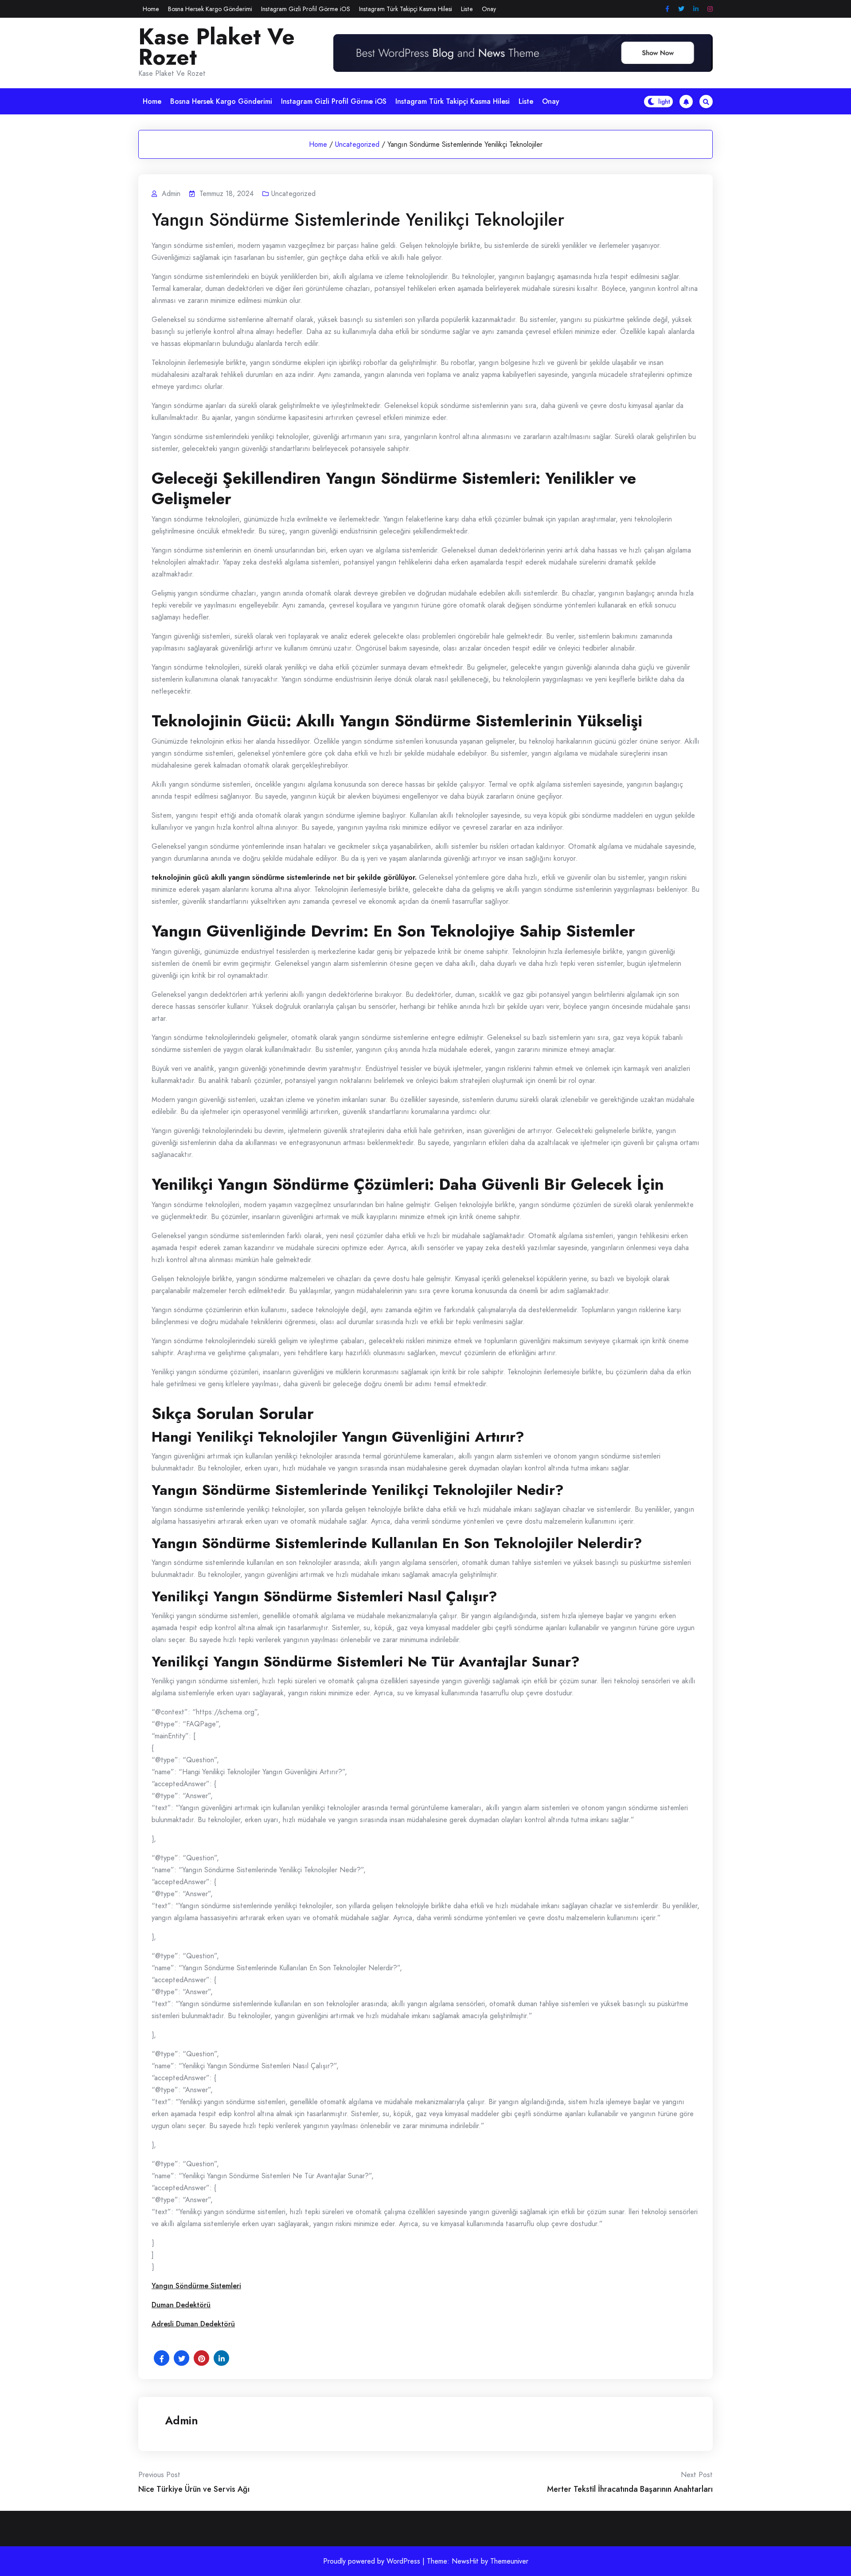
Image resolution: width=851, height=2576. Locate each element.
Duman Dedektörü (181, 2305)
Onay (489, 9)
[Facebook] (667, 9)
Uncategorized (357, 144)
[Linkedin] (696, 9)
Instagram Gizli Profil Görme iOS (306, 9)
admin (182, 2420)
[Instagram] (710, 9)
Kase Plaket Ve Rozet (217, 47)
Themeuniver (509, 2561)
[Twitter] (681, 9)
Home (151, 9)
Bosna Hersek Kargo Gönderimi (210, 9)
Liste (467, 9)
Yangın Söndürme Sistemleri (196, 2286)
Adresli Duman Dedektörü (193, 2324)
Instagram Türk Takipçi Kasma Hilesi (406, 9)
